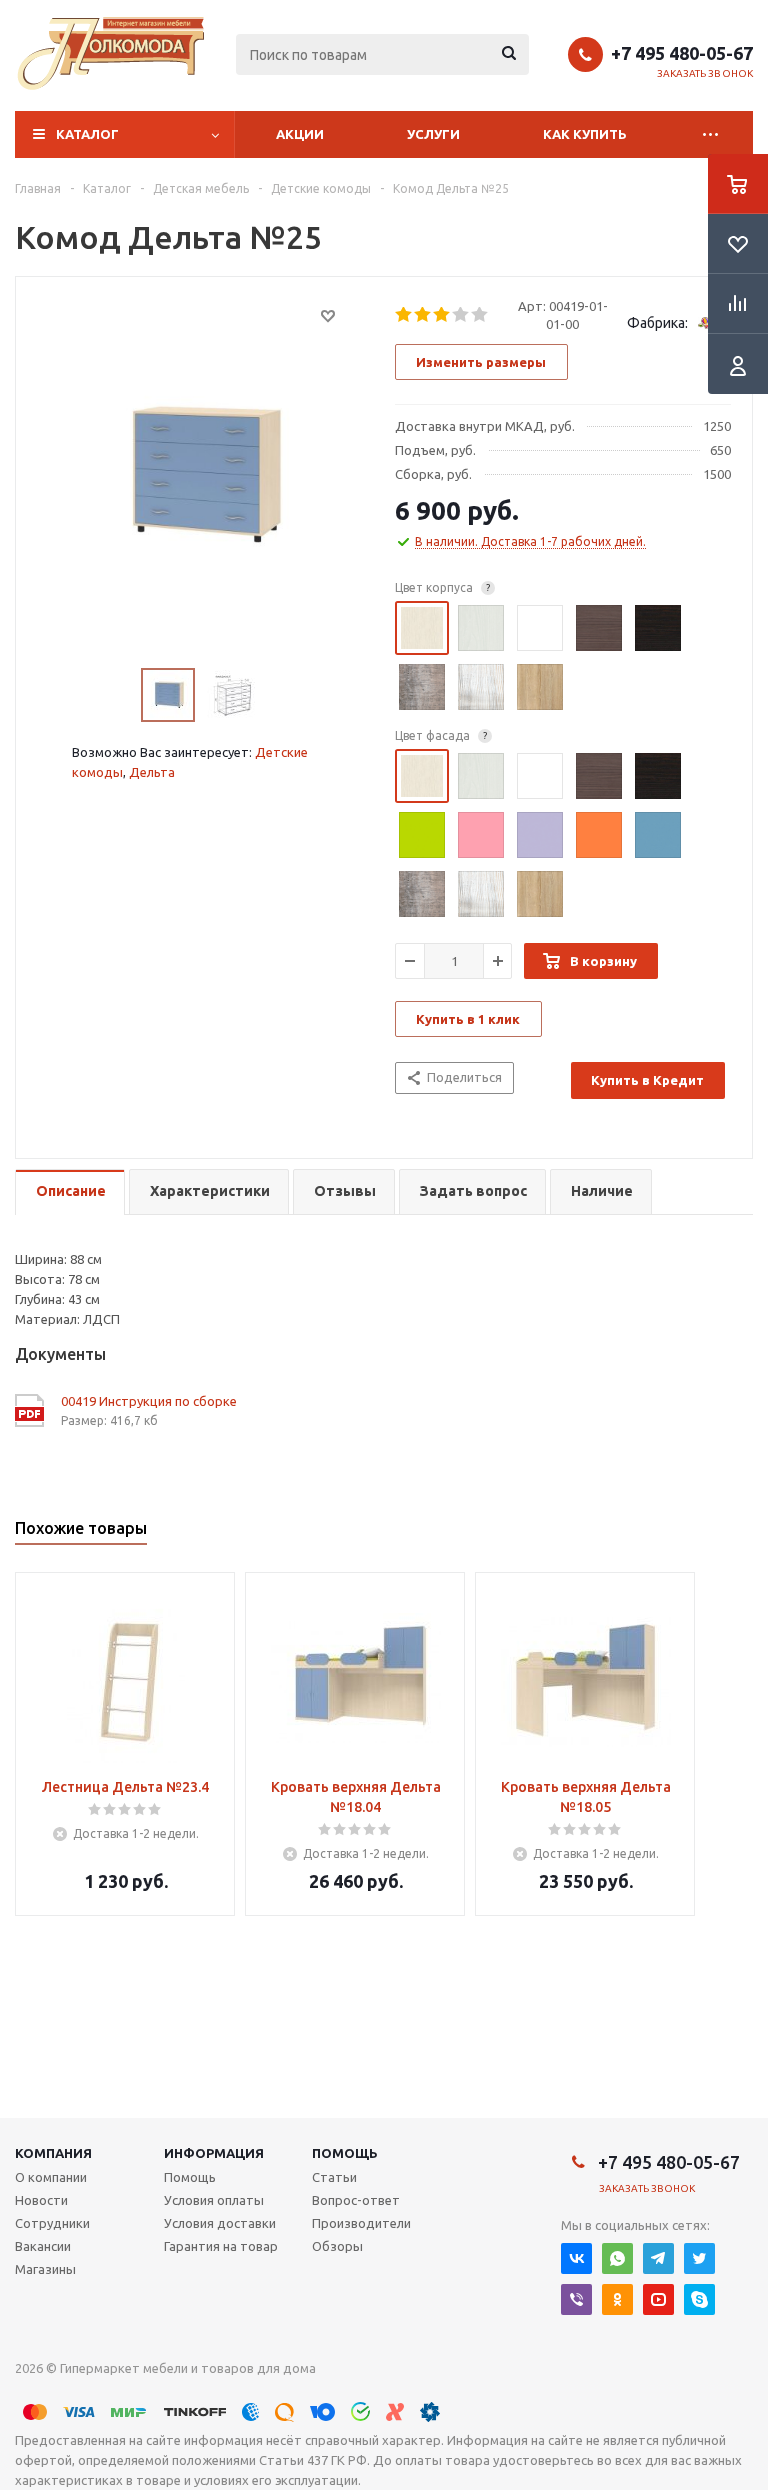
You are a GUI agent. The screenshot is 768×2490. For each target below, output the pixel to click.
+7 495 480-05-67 (682, 53)
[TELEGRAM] (658, 2258)
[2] (423, 315)
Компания (53, 2153)
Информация (214, 2153)
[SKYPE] (699, 2299)
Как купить (585, 134)
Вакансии (43, 2246)
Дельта (152, 772)
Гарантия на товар (221, 2246)
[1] (404, 315)
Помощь (345, 2153)
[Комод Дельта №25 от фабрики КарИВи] (200, 474)
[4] (461, 315)
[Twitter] (699, 2258)
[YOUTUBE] (658, 2299)
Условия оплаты (214, 2200)
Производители (361, 2223)
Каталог (87, 134)
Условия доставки (220, 2223)
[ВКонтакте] (576, 2258)
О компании (51, 2177)
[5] (480, 315)
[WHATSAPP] (617, 2258)
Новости (41, 2200)
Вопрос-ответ (356, 2200)
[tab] (70, 1192)
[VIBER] (576, 2299)
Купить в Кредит (647, 1080)
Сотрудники (52, 2223)
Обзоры (337, 2246)
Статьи (334, 2177)
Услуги (433, 134)
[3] (442, 315)
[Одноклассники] (617, 2299)
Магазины (45, 2269)
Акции (300, 134)
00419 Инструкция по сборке (149, 1401)
